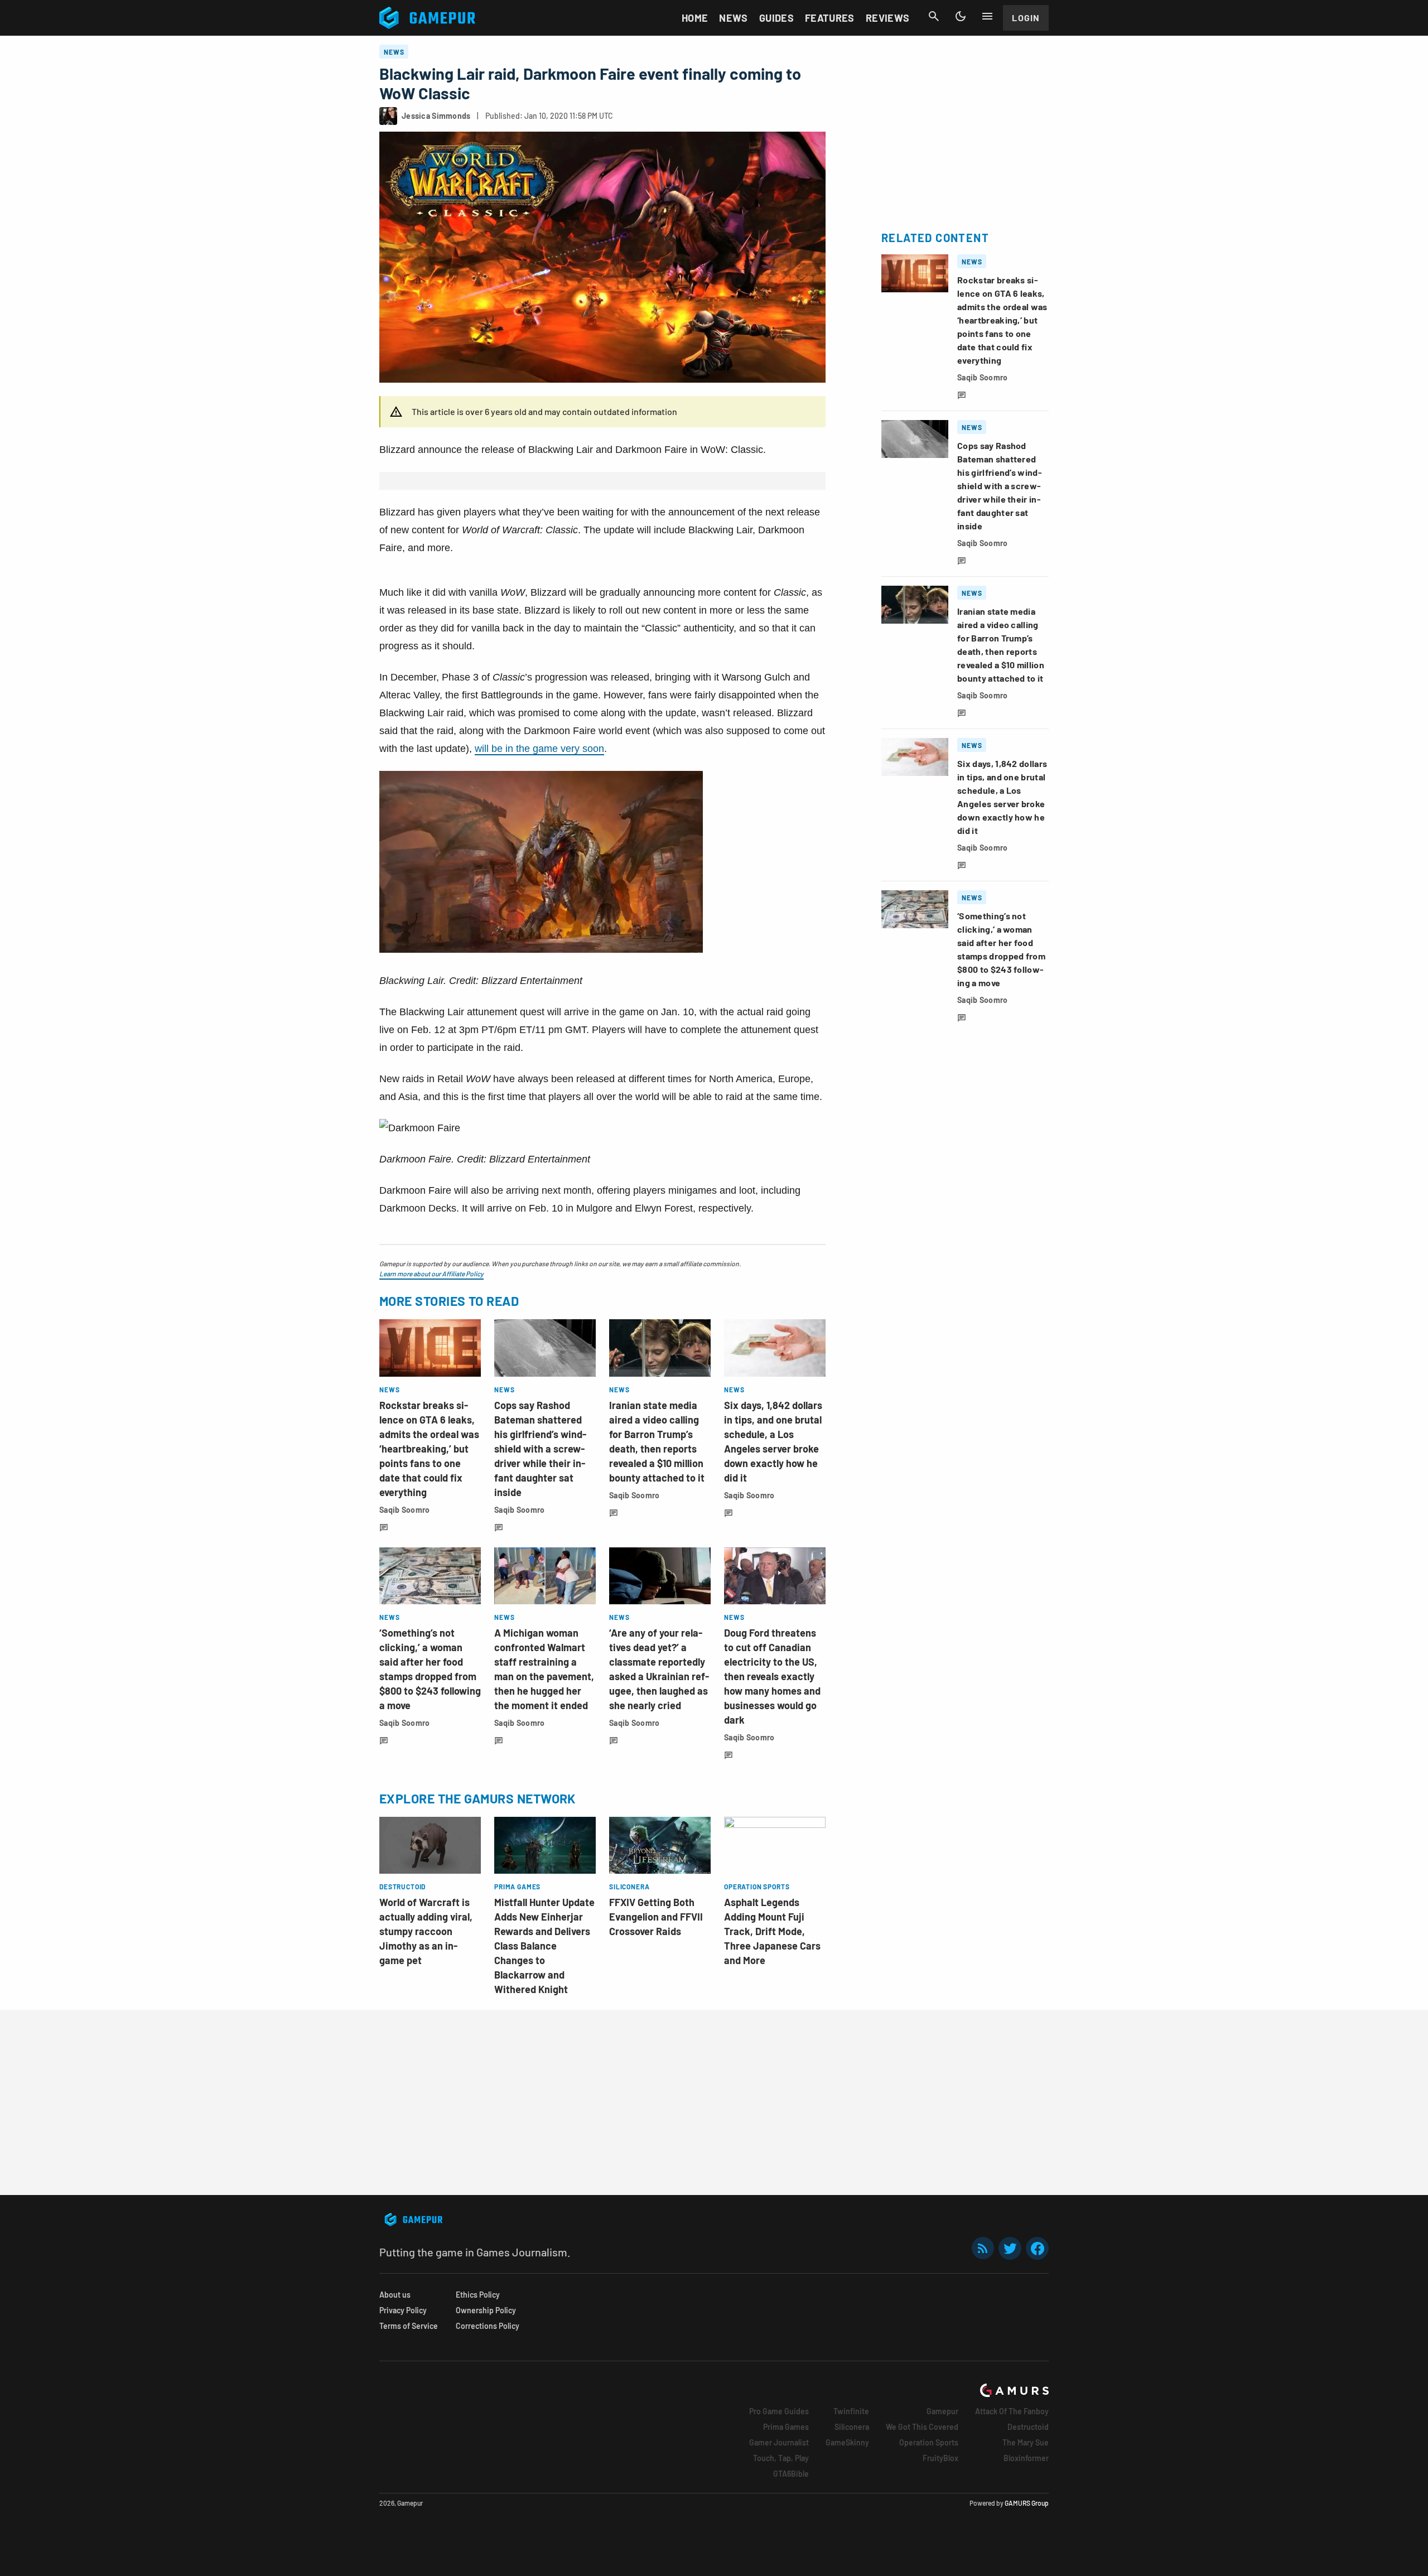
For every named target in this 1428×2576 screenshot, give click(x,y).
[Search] (934, 16)
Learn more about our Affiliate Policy (431, 1273)
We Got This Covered (922, 2427)
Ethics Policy (478, 2295)
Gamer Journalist (779, 2442)
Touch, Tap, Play (781, 2458)
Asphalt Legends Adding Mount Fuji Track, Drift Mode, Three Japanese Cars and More (772, 1931)
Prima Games (786, 2427)
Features (830, 18)
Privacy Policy (403, 2310)
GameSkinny (847, 2442)
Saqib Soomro (404, 1510)
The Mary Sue (1026, 2442)
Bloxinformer (1026, 2458)
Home (695, 18)
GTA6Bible (791, 2474)
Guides (776, 18)
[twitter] (1010, 2248)
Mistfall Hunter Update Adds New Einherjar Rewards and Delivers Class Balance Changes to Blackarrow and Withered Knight (544, 1946)
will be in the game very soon (539, 749)
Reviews (888, 18)
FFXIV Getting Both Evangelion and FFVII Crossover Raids (656, 1917)
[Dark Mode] (961, 16)
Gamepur (942, 2411)
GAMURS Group (1027, 2503)
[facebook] (1037, 2248)
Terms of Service (409, 2326)
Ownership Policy (486, 2310)
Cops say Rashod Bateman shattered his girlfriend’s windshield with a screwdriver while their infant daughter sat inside (540, 1449)
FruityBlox (940, 2458)
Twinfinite (851, 2411)
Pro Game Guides (779, 2411)
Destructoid (1028, 2427)
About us (395, 2295)
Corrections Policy (488, 2326)
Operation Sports (929, 2442)
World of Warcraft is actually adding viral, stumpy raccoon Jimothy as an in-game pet (426, 1931)
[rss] (983, 2248)
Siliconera (852, 2427)
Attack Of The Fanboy (1012, 2411)
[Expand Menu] (987, 16)
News (733, 18)
